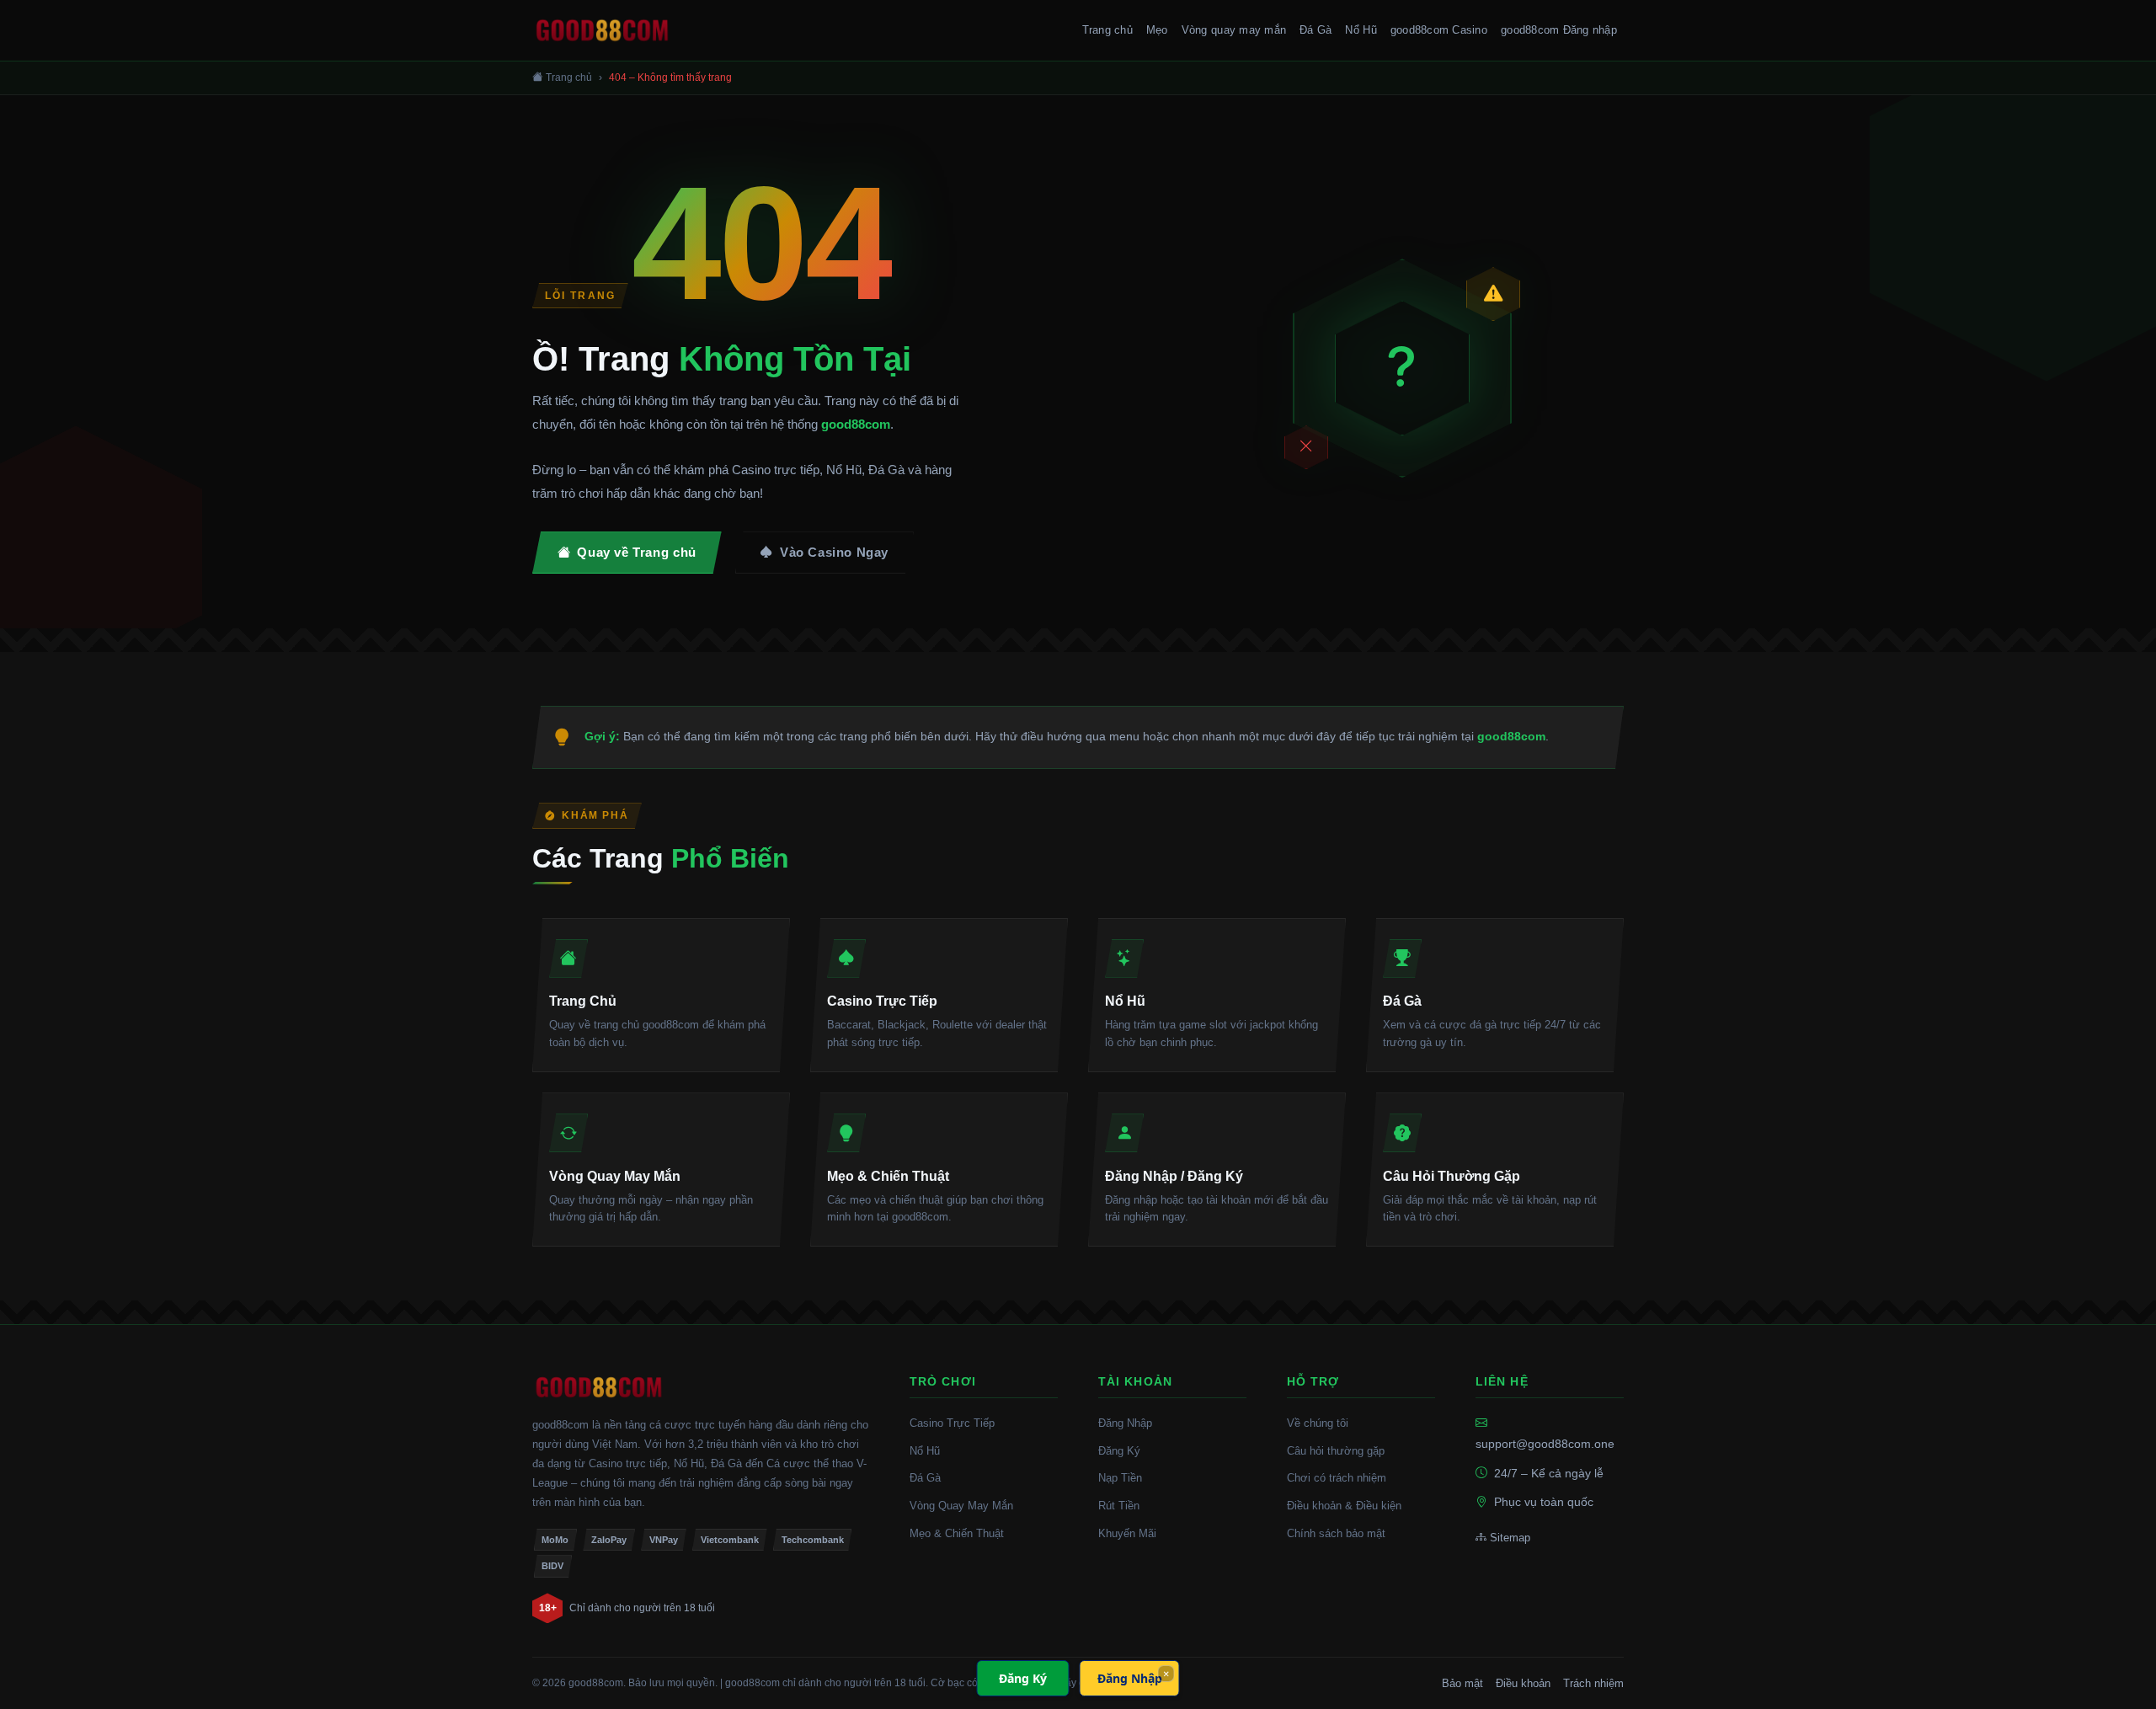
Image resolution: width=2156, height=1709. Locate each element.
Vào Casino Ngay (834, 552)
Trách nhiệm (1593, 1683)
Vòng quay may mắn (1234, 30)
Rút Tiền (1119, 1506)
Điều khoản (1523, 1683)
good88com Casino (1439, 30)
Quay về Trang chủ (636, 552)
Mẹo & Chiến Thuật (957, 1533)
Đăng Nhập (1125, 1423)
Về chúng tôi (1318, 1423)
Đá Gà (1315, 30)
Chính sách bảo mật (1336, 1533)
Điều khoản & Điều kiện (1344, 1506)
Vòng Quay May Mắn (961, 1506)
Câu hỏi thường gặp (1336, 1451)
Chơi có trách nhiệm (1337, 1478)
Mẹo (1157, 30)
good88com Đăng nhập (1559, 30)
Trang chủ (1107, 30)
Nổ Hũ (1361, 30)
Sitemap (1510, 1538)
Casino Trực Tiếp (952, 1423)
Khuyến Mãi (1127, 1533)
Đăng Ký (1119, 1451)
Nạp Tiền (1120, 1478)
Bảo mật (1462, 1683)
